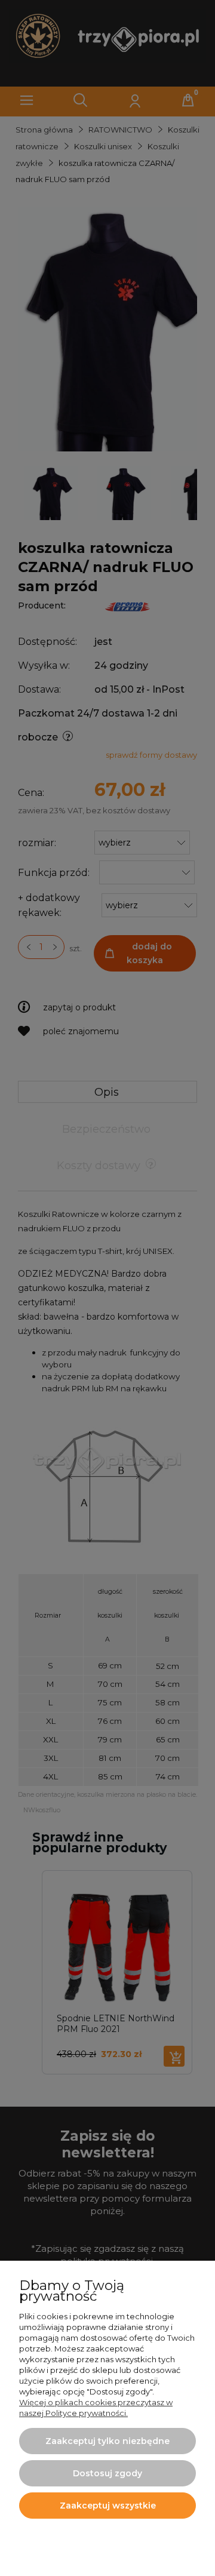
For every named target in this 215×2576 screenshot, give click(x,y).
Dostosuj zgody (107, 2473)
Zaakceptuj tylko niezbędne (107, 2441)
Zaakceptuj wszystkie (108, 2506)
